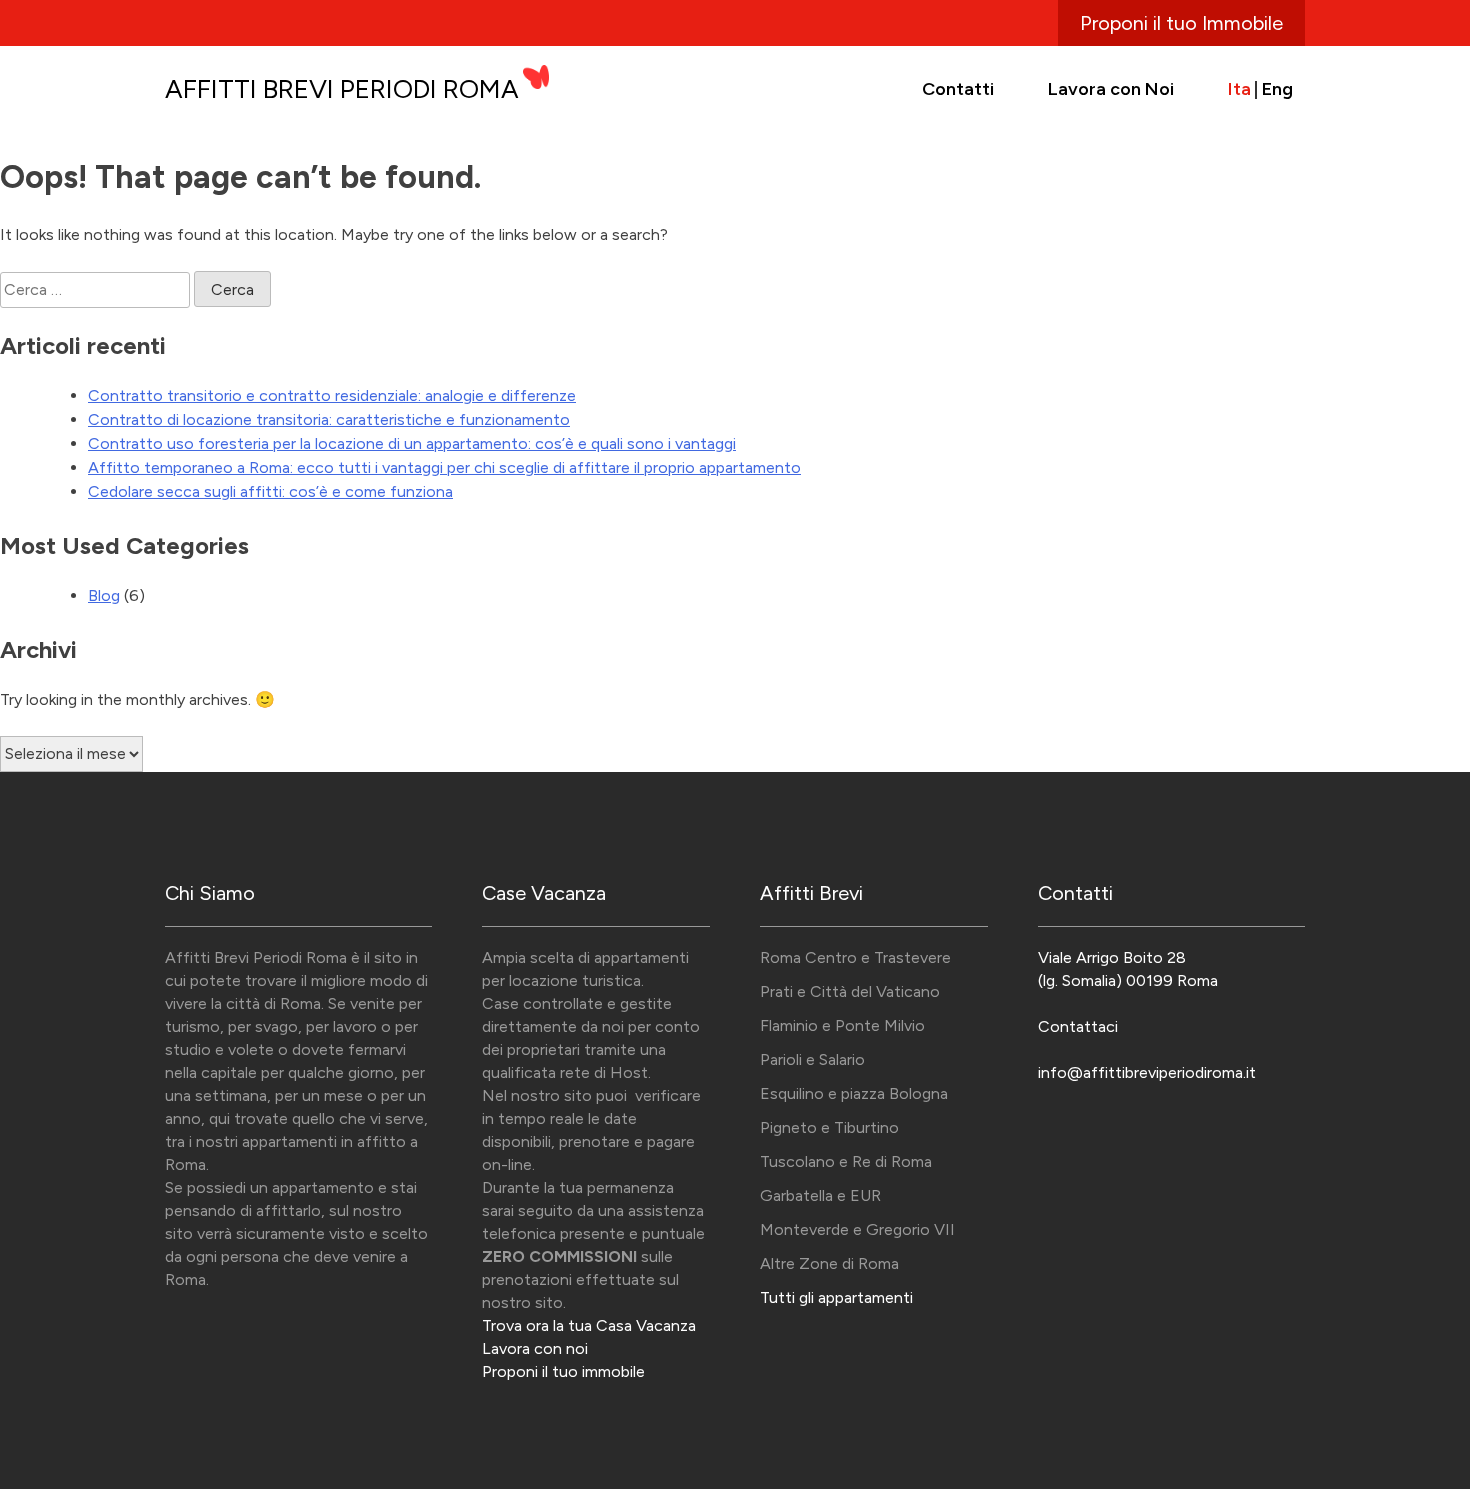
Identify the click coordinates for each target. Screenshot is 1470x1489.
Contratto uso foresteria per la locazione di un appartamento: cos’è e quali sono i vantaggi (412, 443)
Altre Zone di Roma (829, 1263)
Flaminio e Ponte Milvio (842, 1025)
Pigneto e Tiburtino (829, 1127)
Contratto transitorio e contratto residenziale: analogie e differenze (332, 395)
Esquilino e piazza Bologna (854, 1093)
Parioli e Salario (812, 1059)
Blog (104, 595)
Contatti (958, 89)
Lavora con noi (535, 1348)
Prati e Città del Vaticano (850, 991)
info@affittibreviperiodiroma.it (1147, 1072)
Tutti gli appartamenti (836, 1297)
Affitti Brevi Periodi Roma (342, 89)
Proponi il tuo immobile (563, 1371)
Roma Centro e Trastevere (855, 957)
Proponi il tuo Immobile (1181, 23)
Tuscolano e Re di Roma (846, 1161)
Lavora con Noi (1111, 89)
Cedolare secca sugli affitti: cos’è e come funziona (270, 491)
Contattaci (1078, 1026)
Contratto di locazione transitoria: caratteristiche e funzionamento (329, 419)
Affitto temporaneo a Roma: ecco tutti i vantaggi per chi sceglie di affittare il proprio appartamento (444, 467)
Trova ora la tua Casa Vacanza (589, 1325)
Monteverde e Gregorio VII (857, 1229)
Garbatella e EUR (820, 1195)
